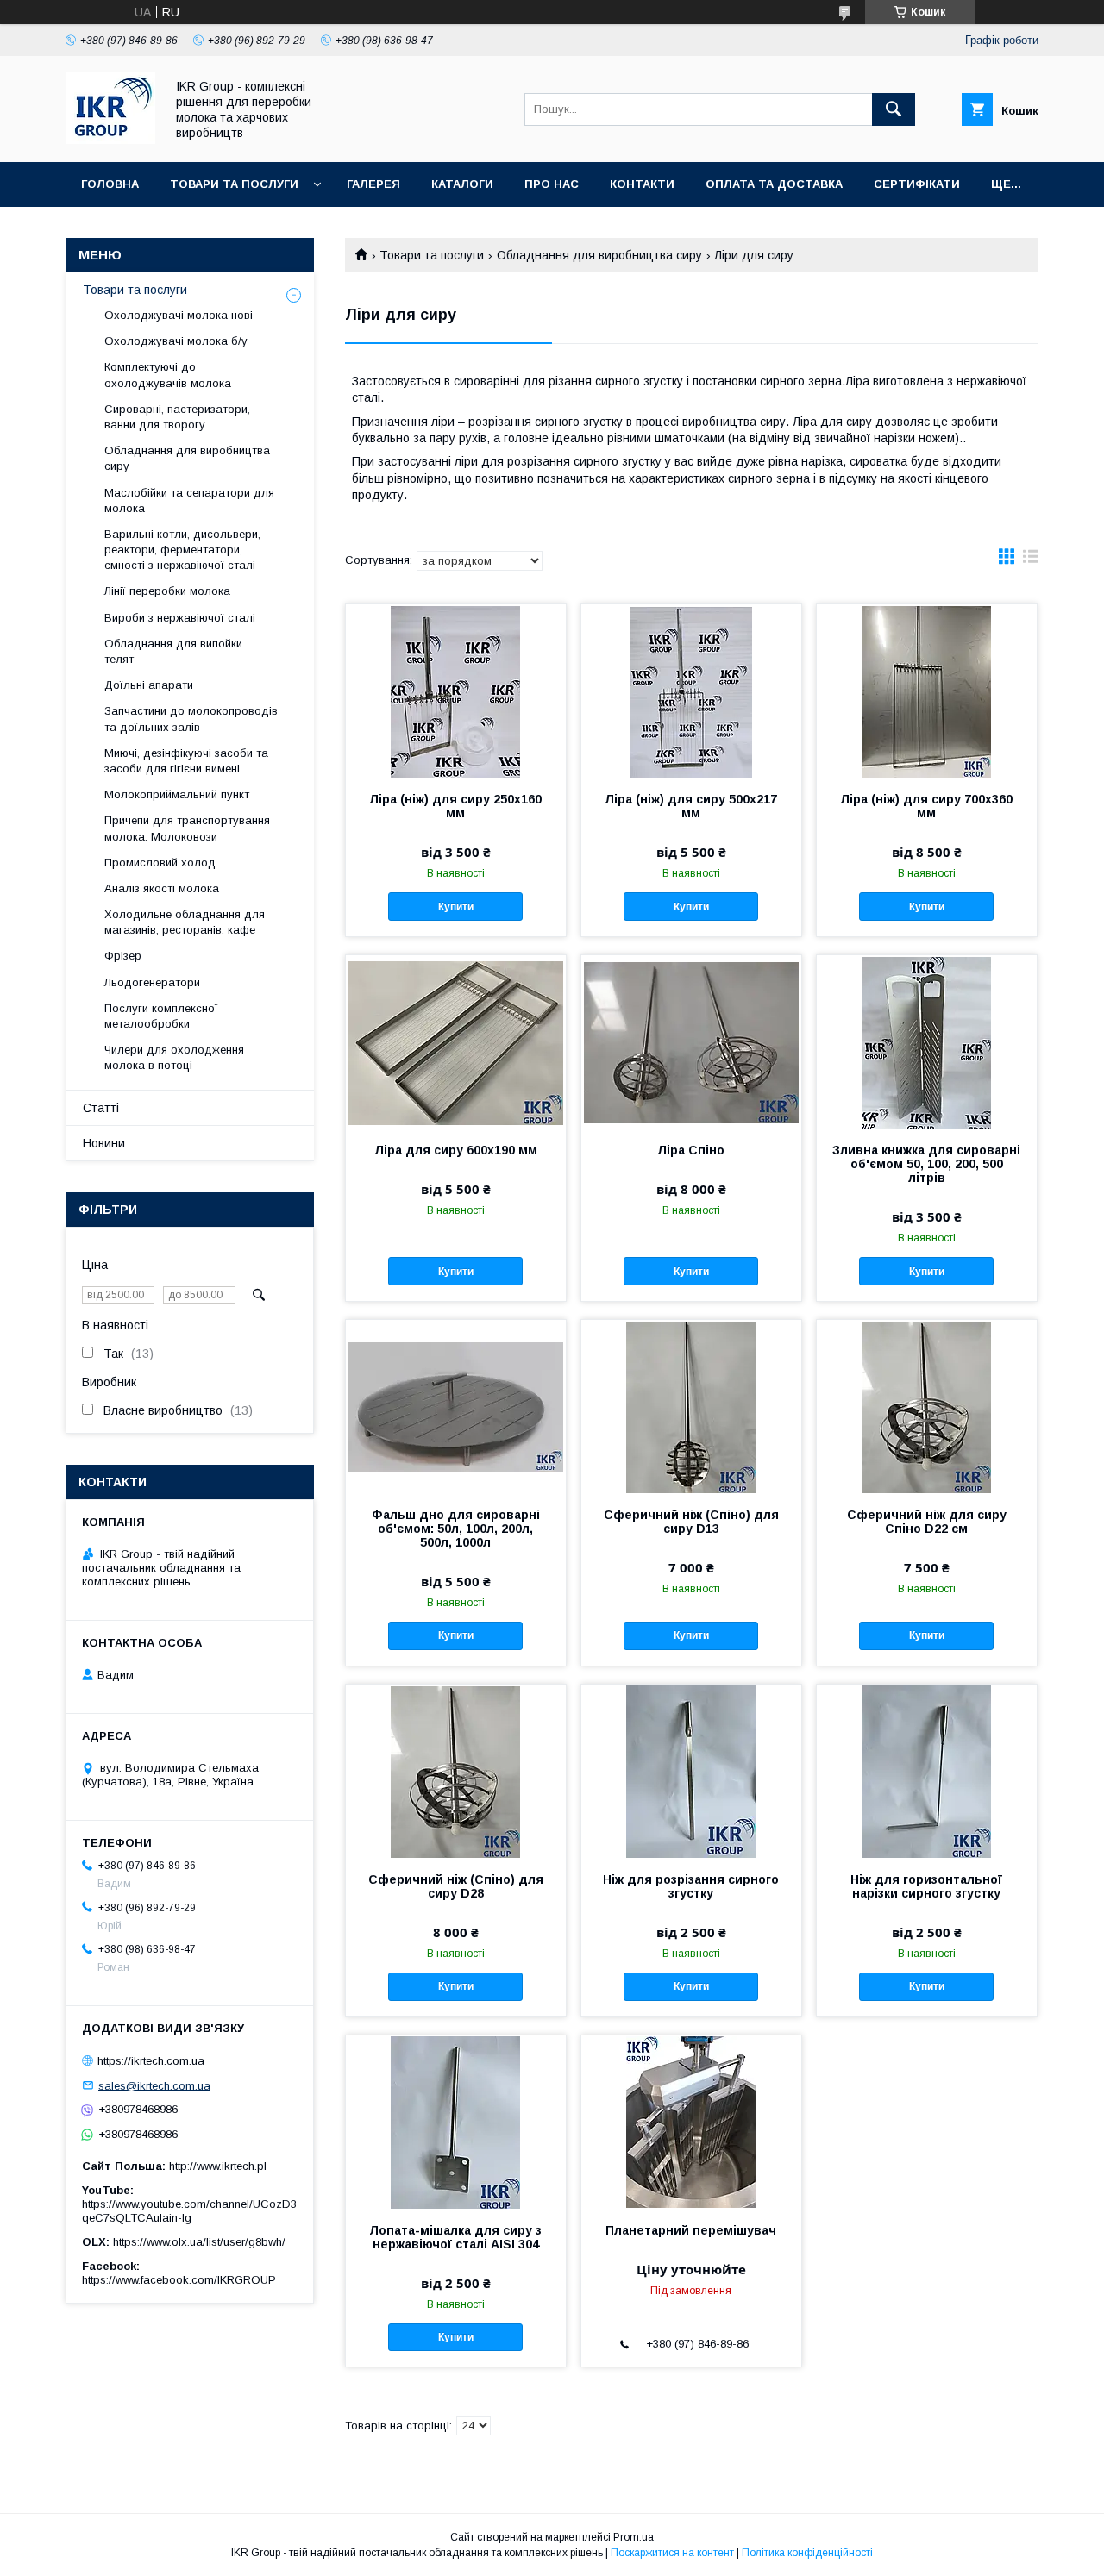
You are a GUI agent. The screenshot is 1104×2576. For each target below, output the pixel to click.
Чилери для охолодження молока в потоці (174, 1057)
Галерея (373, 184)
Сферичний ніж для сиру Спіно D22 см (927, 1522)
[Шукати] (894, 109)
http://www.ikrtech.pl (218, 2166)
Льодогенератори (152, 982)
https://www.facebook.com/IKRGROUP (179, 2280)
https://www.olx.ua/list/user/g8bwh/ (199, 2242)
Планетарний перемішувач (691, 2230)
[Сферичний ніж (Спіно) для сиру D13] (691, 1406)
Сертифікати (917, 184)
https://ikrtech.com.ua (151, 2061)
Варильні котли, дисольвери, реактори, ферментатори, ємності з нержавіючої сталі (182, 550)
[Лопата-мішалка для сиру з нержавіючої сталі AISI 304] (456, 2122)
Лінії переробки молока (167, 591)
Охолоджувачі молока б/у (176, 341)
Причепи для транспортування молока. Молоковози (187, 828)
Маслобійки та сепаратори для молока (189, 500)
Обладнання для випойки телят (173, 651)
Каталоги (462, 184)
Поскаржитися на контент (672, 2553)
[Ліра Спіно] (691, 1041)
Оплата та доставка (774, 184)
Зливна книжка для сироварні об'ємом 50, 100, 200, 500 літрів (926, 1164)
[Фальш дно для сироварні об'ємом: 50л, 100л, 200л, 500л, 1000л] (456, 1406)
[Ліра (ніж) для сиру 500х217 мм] (691, 691)
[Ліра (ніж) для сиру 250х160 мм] (456, 691)
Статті (101, 1108)
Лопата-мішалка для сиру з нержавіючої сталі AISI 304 (455, 2237)
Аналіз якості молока (162, 888)
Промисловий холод (160, 863)
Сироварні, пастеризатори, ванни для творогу (177, 417)
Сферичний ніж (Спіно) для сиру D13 (691, 1522)
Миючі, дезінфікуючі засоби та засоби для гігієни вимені (186, 761)
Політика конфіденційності (807, 2553)
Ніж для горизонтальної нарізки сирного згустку (926, 1886)
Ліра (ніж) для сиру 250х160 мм (455, 806)
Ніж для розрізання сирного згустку (691, 1886)
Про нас (552, 184)
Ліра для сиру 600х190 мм (456, 1150)
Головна (110, 184)
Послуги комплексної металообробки (161, 1016)
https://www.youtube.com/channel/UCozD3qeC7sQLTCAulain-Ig (189, 2211)
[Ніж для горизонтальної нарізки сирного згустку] (927, 1771)
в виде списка (1031, 560)
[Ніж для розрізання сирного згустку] (691, 1771)
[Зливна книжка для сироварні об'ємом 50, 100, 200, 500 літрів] (927, 1041)
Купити (456, 907)
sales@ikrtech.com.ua (154, 2085)
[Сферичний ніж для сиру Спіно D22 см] (927, 1406)
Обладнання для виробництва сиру (599, 255)
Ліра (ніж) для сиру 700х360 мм (926, 806)
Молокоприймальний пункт (177, 794)
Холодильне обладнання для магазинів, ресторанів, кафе (185, 922)
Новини (104, 1143)
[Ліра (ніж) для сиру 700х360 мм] (927, 691)
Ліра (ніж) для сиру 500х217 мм (691, 806)
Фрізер (123, 956)
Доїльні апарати (149, 685)
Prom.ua (634, 2537)
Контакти (642, 184)
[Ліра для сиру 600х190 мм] (456, 1041)
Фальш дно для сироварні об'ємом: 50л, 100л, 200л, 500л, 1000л (456, 1529)
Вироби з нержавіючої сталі (180, 618)
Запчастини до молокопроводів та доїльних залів (191, 719)
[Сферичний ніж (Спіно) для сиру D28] (456, 1771)
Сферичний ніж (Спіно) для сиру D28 (456, 1886)
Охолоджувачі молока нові (179, 315)
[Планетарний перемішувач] (691, 2122)
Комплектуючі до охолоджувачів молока (168, 375)
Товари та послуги (234, 184)
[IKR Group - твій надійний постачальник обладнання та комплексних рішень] (110, 140)
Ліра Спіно (691, 1150)
